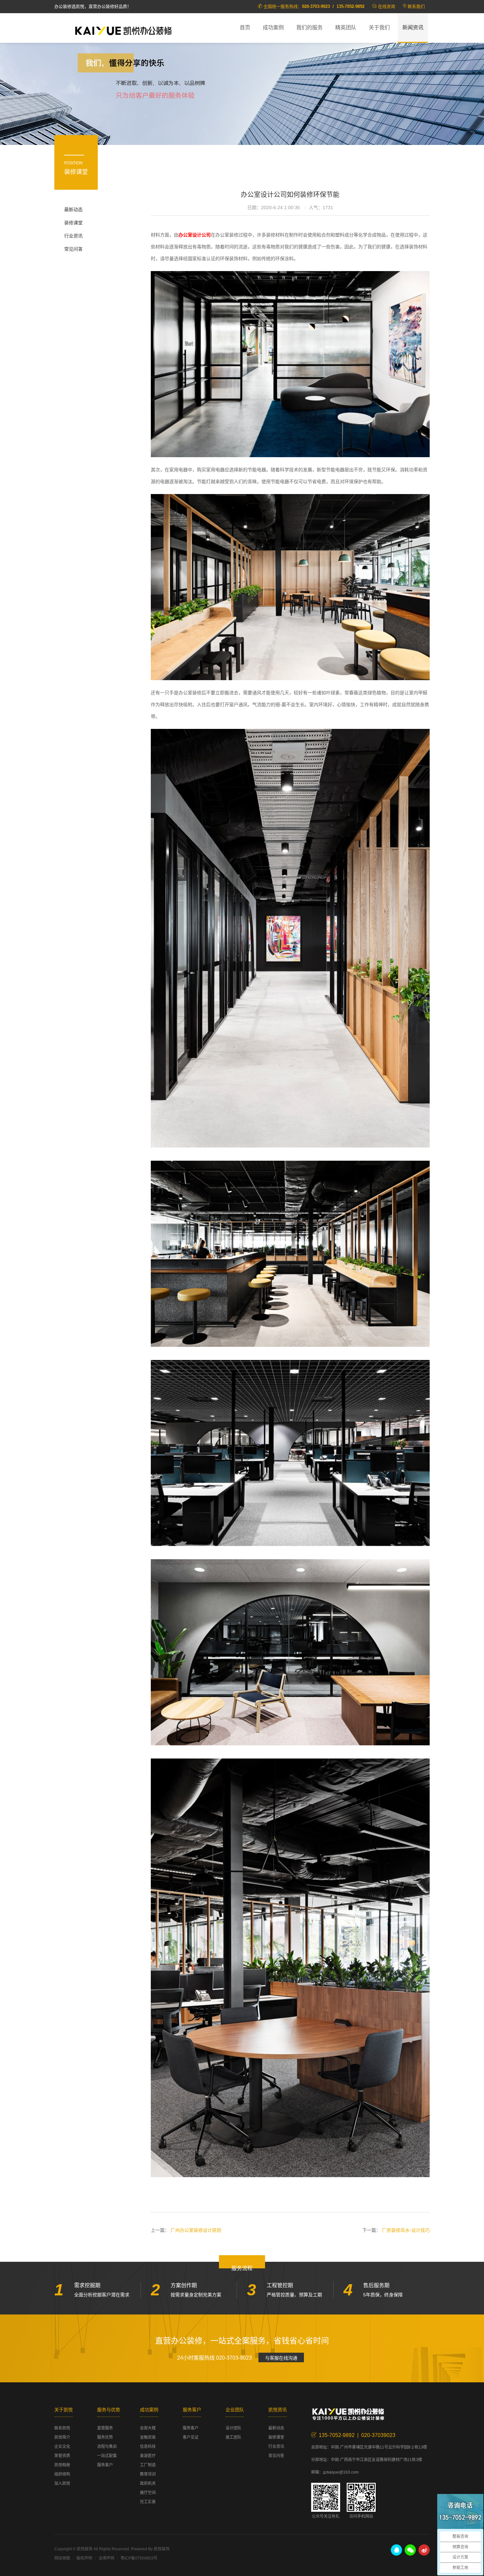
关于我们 (379, 28)
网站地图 (62, 2558)
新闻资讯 (413, 28)
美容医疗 (148, 2456)
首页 (245, 28)
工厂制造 (148, 2465)
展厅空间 (148, 2493)
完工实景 (148, 2502)
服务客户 (105, 2465)
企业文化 (62, 2447)
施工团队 (233, 2437)
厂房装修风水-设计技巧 (406, 2230)
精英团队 (346, 28)
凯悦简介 (62, 2437)
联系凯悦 (62, 2428)
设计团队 (233, 2428)
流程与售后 (107, 2447)
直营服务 (105, 2428)
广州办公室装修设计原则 (196, 2230)
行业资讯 (73, 236)
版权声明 (84, 2558)
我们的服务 (309, 28)
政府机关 (148, 2483)
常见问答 (73, 249)
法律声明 (106, 2558)
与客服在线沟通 (281, 2358)
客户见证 (191, 2437)
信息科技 (148, 2447)
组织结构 (62, 2474)
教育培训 (148, 2474)
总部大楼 (148, 2428)
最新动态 (73, 209)
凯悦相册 (62, 2465)
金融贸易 (148, 2437)
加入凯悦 (62, 2483)
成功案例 (273, 28)
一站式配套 (107, 2456)
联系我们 (416, 6)
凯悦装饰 (123, 30)
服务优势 (105, 2437)
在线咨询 (387, 6)
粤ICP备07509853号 (139, 2558)
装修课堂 (73, 223)
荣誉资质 (62, 2456)
